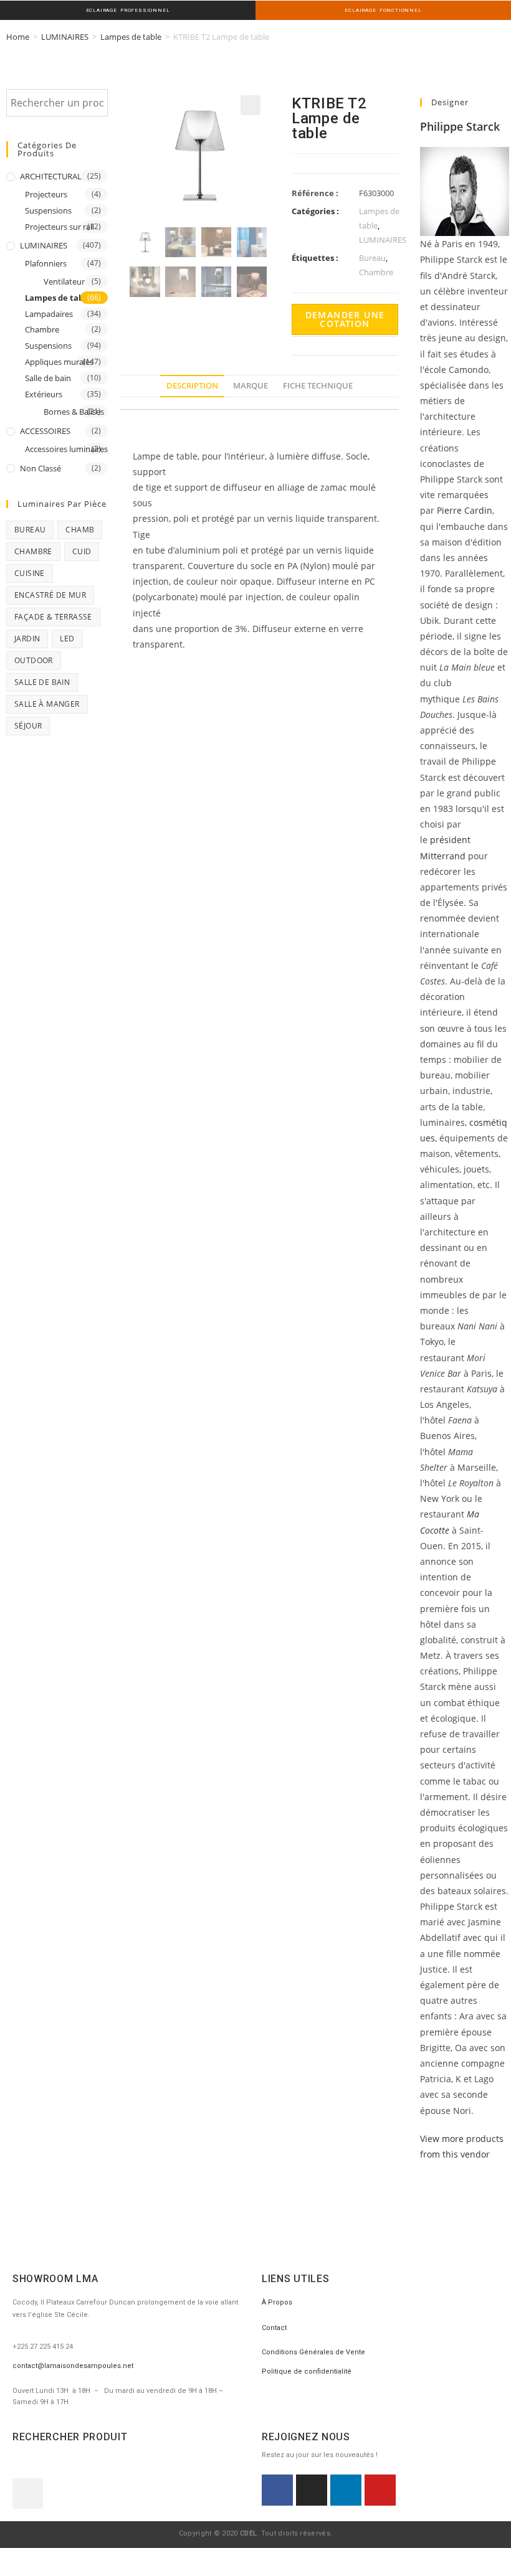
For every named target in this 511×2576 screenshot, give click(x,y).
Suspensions (48, 210)
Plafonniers (46, 263)
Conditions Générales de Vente (313, 2352)
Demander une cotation (345, 319)
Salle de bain (48, 378)
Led (67, 639)
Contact (274, 2328)
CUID (82, 551)
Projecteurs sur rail (60, 227)
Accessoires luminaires (66, 449)
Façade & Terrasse (53, 617)
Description (192, 386)
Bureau (30, 530)
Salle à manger (47, 704)
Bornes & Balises (74, 412)
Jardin (27, 639)
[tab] (192, 386)
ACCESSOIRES (45, 431)
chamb (80, 530)
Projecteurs (46, 194)
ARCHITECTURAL (51, 176)
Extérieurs (44, 394)
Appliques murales (59, 362)
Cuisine (30, 573)
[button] (28, 2493)
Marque (251, 386)
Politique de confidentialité (307, 2371)
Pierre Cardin (463, 510)
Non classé (41, 468)
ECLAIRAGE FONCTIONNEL (383, 10)
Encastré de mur (50, 595)
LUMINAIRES (65, 37)
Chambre (42, 329)
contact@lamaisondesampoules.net (73, 2366)
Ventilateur (64, 281)
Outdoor (34, 660)
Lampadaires (49, 314)
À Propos (277, 2302)
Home (18, 37)
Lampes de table (131, 37)
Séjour (28, 726)
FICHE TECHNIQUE (318, 386)
